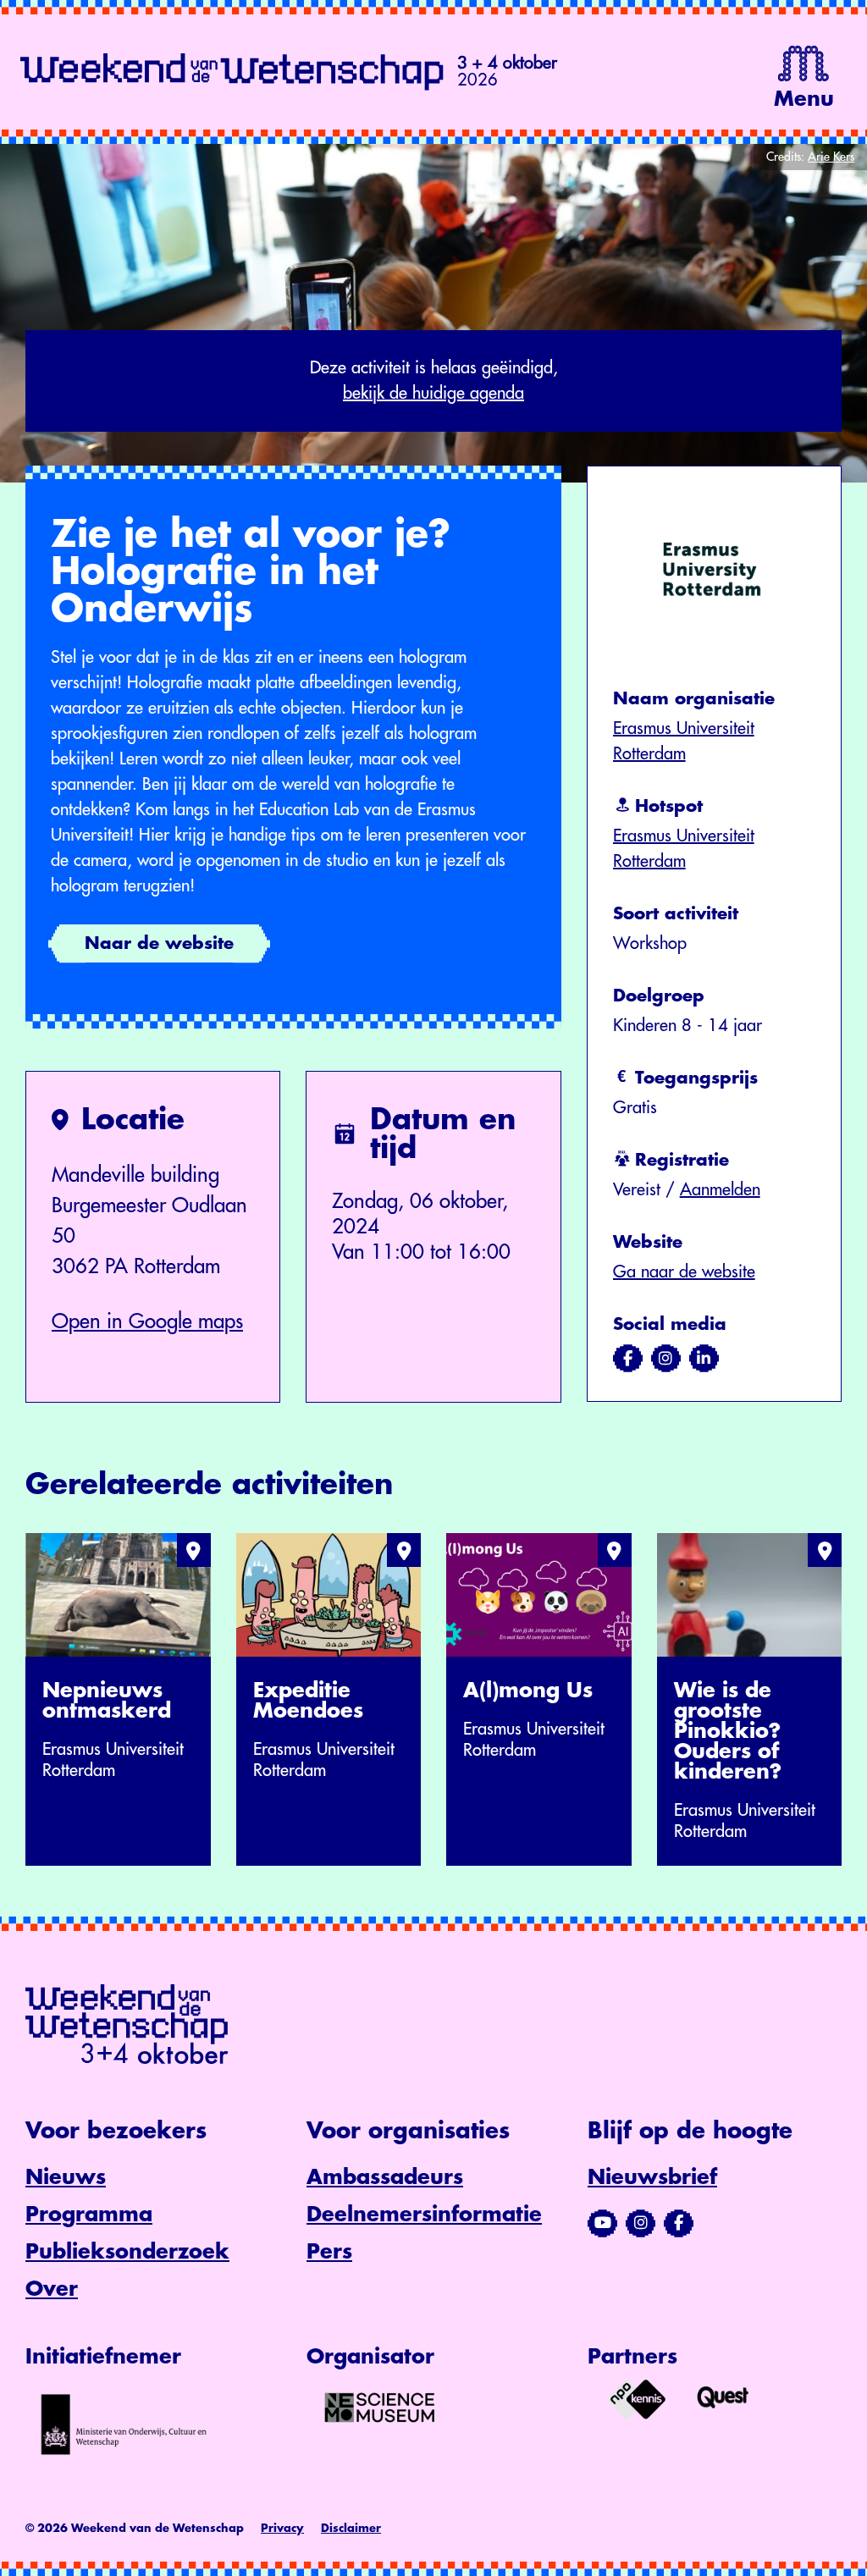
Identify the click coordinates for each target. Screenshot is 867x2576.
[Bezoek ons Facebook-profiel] (679, 2223)
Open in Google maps (147, 1321)
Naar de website (159, 943)
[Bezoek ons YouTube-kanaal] (602, 2223)
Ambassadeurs (385, 2177)
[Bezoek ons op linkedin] (704, 1359)
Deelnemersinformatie (424, 2215)
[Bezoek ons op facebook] (628, 1359)
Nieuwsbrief (652, 2177)
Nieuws (66, 2177)
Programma (89, 2215)
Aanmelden (720, 1190)
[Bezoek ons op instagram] (666, 1359)
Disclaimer (351, 2528)
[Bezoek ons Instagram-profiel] (641, 2223)
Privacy (282, 2528)
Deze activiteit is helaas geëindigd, (434, 381)
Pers (329, 2252)
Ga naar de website (684, 1272)
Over (52, 2289)
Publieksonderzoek (127, 2252)
